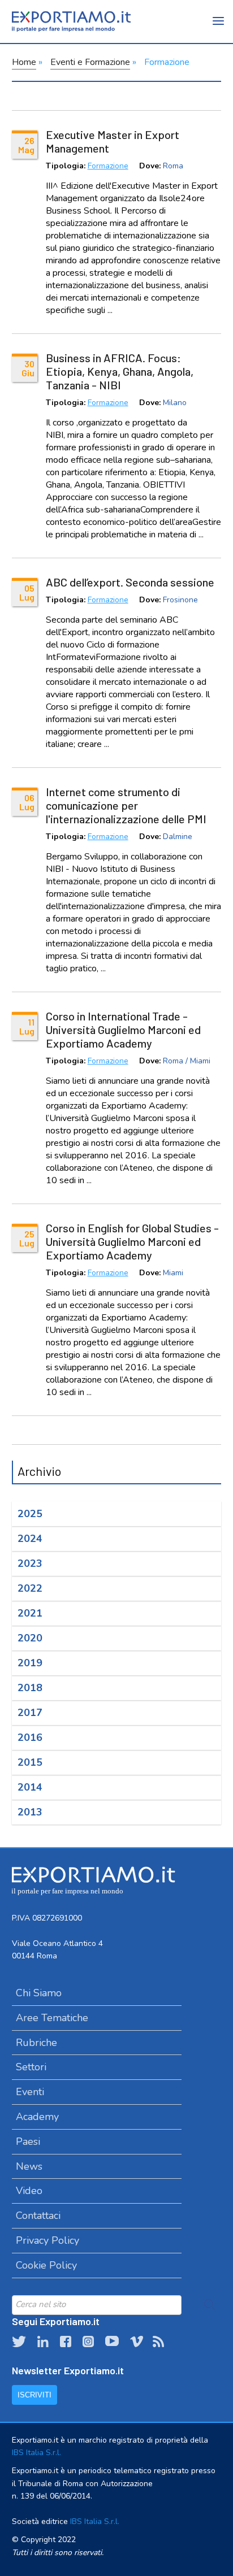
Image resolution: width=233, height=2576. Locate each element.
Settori (31, 2067)
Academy (37, 2117)
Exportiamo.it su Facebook (66, 2342)
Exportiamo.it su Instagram (88, 2342)
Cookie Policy (46, 2265)
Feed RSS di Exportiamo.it (158, 2342)
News (29, 2166)
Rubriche (36, 2043)
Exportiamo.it (71, 21)
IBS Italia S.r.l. (36, 2453)
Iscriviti (34, 2395)
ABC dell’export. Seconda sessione (130, 582)
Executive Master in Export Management (113, 141)
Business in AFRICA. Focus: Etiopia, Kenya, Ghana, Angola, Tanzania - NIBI (120, 371)
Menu (219, 28)
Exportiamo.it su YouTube (112, 2342)
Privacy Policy (48, 2240)
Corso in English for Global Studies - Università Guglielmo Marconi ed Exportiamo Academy (132, 1241)
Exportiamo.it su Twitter (19, 2342)
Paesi (28, 2141)
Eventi (30, 2092)
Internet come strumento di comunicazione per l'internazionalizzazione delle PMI (126, 805)
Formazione (108, 166)
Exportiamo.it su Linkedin (43, 2342)
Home (24, 62)
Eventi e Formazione (90, 62)
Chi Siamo (39, 1993)
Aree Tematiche (52, 2018)
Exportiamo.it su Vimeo (136, 2342)
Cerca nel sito (210, 2305)
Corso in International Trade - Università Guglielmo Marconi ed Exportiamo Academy (123, 1029)
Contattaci (38, 2216)
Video (29, 2191)
